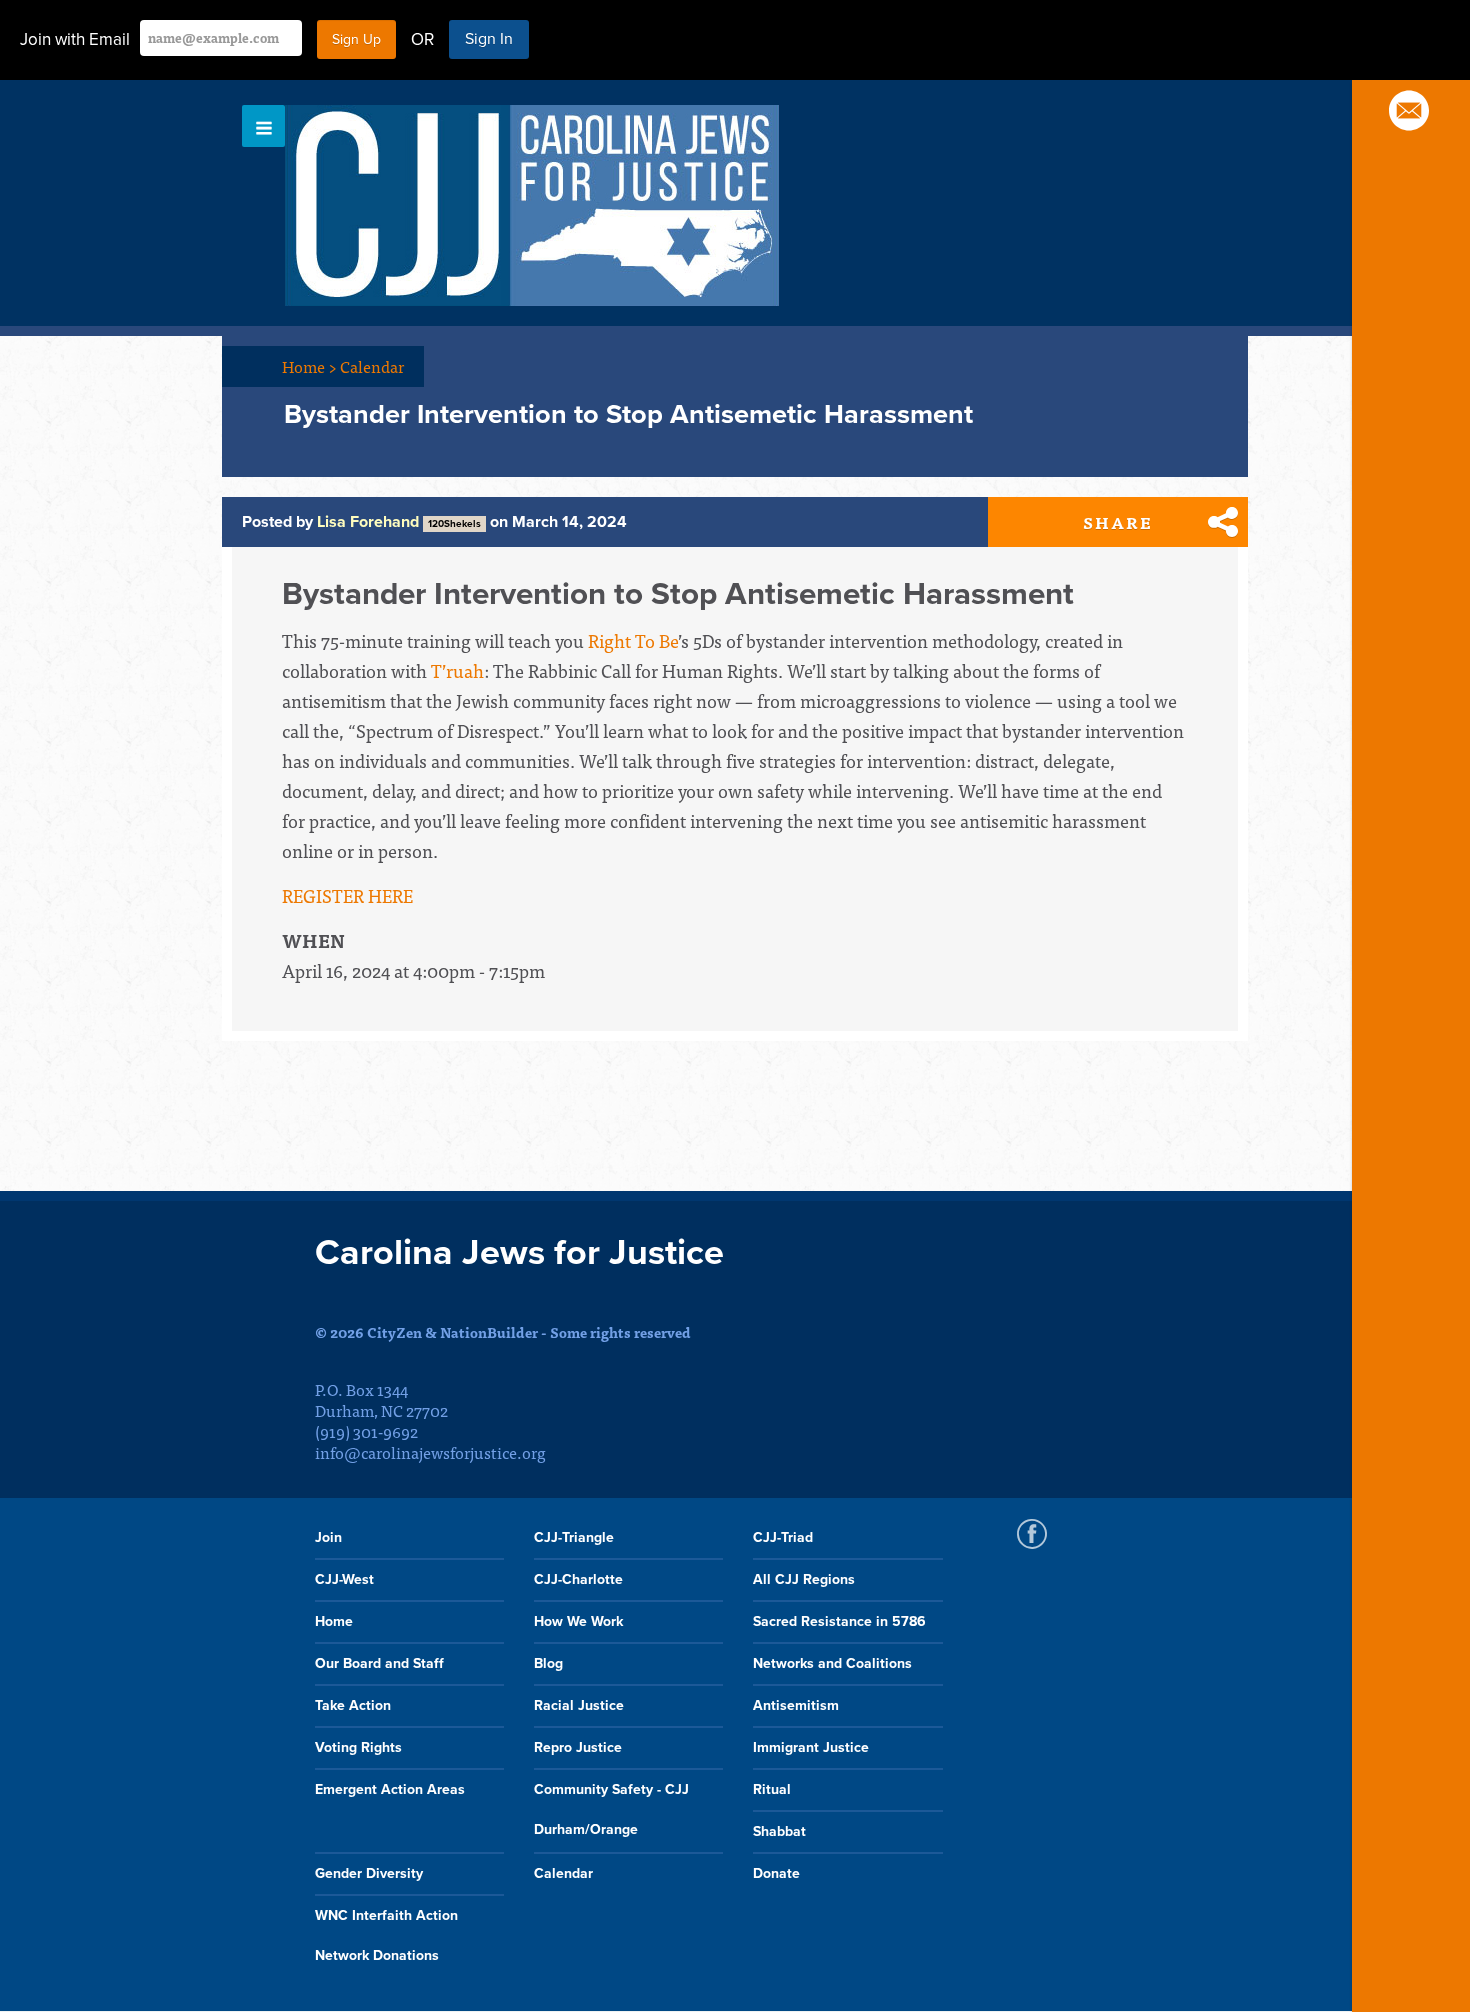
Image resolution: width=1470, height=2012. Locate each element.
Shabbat (779, 1831)
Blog (548, 1663)
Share (1118, 522)
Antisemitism (796, 1705)
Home (309, 366)
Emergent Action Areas (390, 1789)
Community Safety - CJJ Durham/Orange (611, 1809)
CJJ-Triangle (574, 1537)
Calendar (372, 366)
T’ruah (455, 670)
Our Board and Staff (379, 1663)
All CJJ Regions (804, 1579)
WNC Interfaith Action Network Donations (386, 1935)
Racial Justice (579, 1705)
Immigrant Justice (811, 1747)
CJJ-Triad (783, 1537)
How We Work (578, 1621)
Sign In (489, 39)
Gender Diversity (369, 1873)
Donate (776, 1873)
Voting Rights (358, 1747)
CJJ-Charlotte (578, 1579)
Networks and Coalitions (832, 1663)
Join (328, 1537)
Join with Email (75, 39)
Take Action (353, 1705)
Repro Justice (578, 1747)
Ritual (772, 1789)
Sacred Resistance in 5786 (839, 1621)
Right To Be (633, 640)
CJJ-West (344, 1579)
